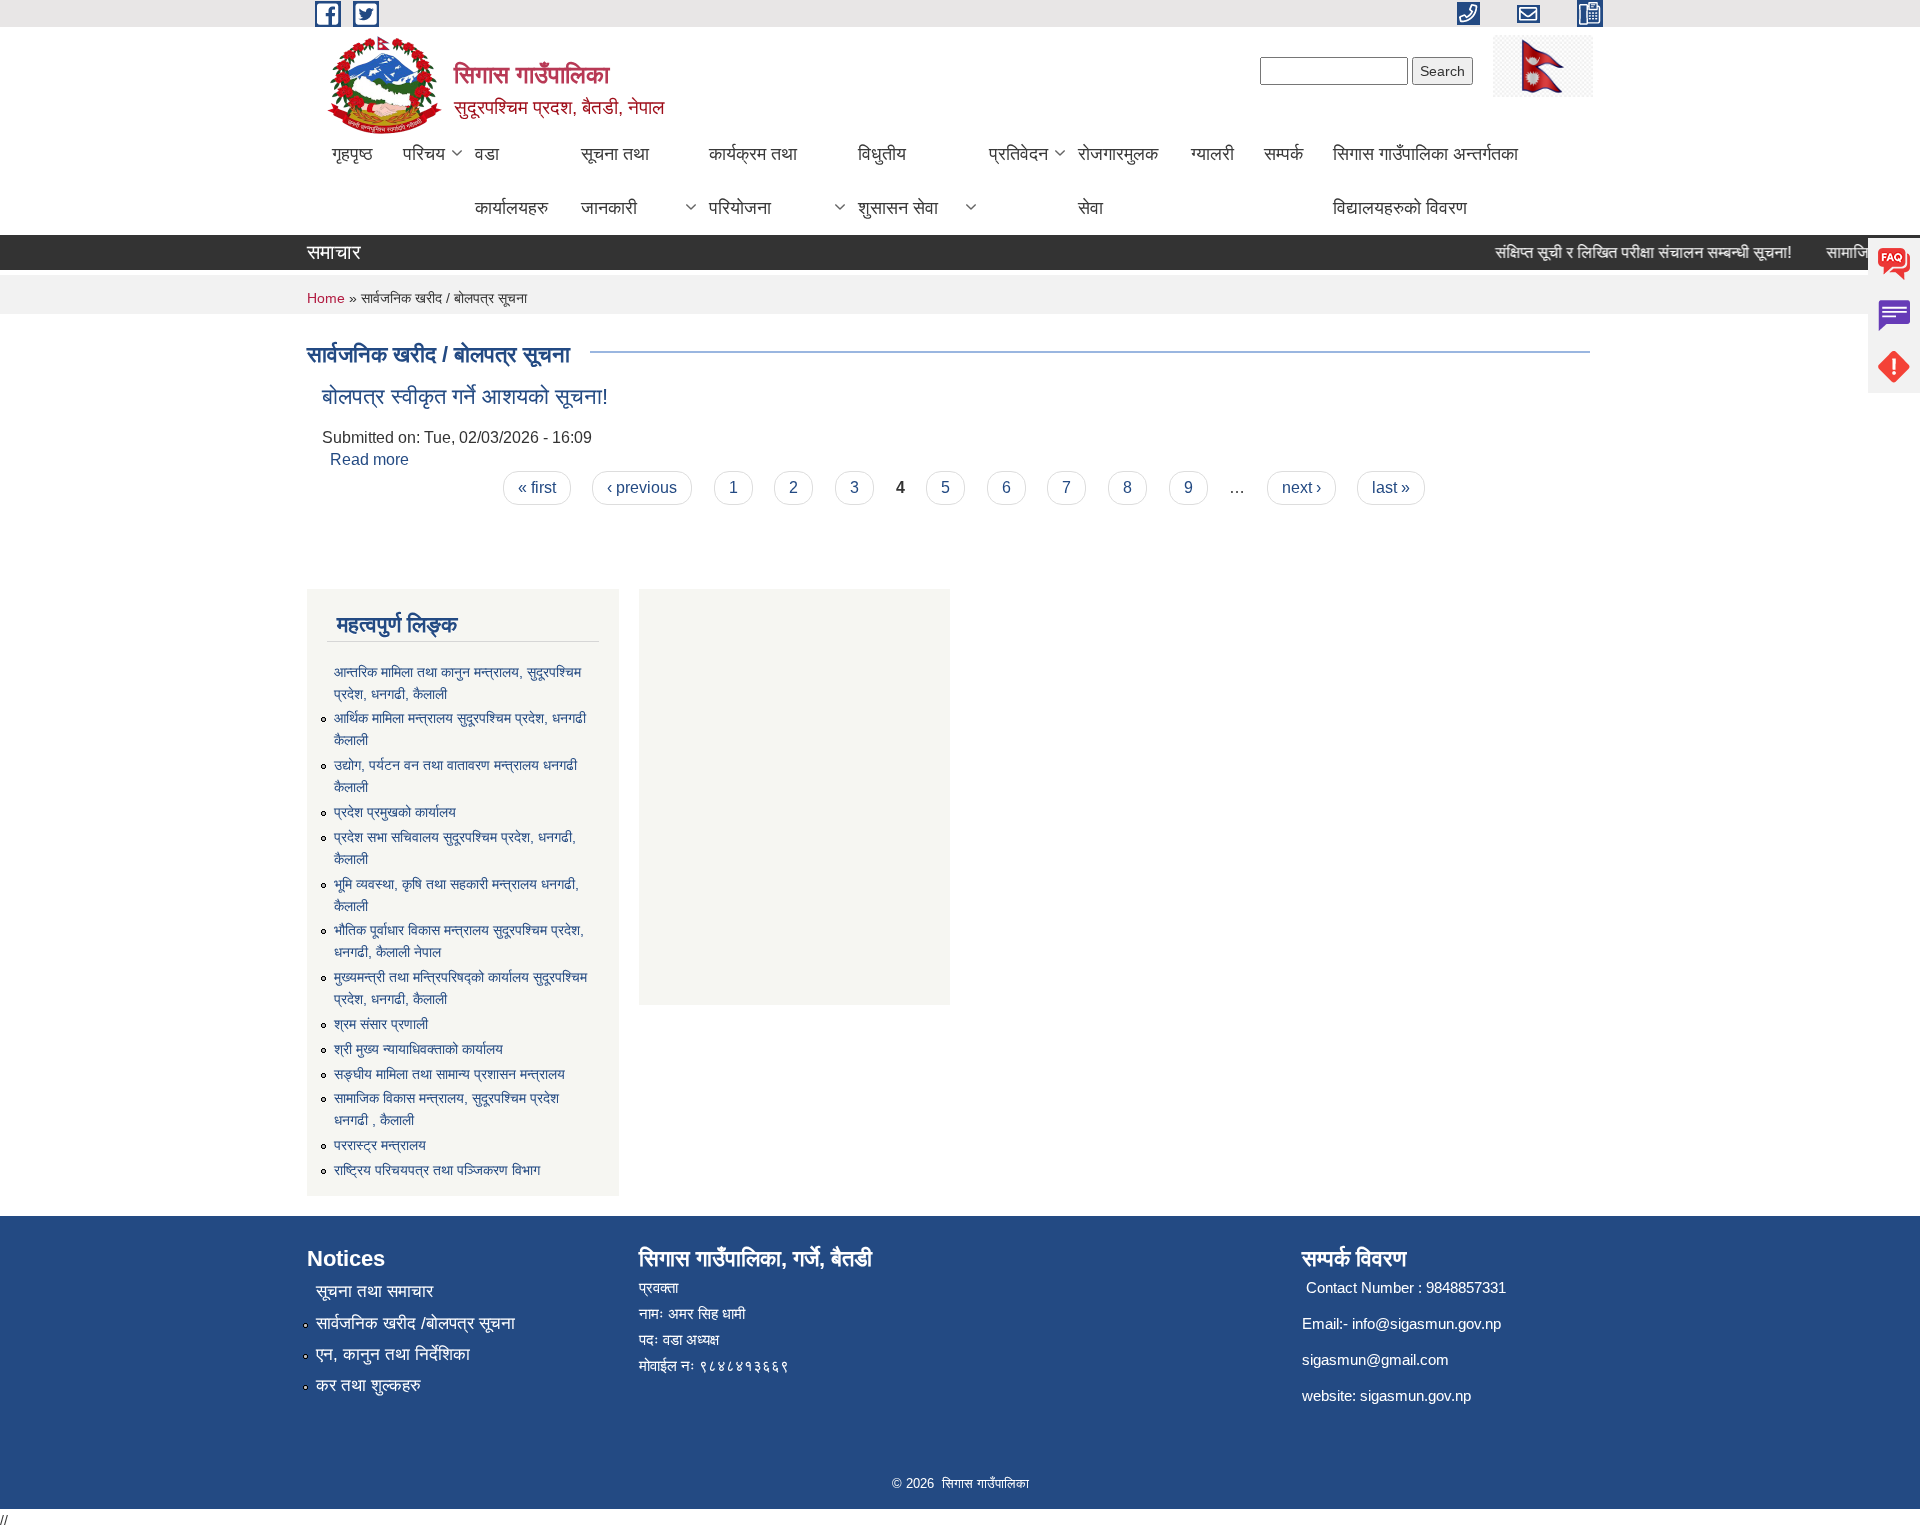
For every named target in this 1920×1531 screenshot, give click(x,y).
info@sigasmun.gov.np (1426, 1323)
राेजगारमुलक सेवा (1118, 181)
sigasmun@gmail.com (1375, 1359)
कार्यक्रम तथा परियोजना (753, 181)
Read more (369, 459)
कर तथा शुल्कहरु (368, 1385)
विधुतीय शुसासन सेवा (898, 181)
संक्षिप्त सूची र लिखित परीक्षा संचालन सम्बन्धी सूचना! (1627, 252)
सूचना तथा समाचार (374, 1291)
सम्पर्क (1283, 154)
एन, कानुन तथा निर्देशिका (393, 1354)
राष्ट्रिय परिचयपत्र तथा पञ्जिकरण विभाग (437, 1170)
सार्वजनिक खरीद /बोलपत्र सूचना (415, 1323)
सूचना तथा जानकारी (615, 181)
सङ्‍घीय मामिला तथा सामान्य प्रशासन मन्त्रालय (449, 1074)
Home (326, 298)
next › (1301, 487)
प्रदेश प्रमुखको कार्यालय (395, 812)
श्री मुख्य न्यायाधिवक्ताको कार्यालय (418, 1049)
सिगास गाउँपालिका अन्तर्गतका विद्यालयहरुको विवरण (1425, 181)
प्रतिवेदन (1018, 154)
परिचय (424, 154)
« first (537, 487)
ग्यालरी (1212, 154)
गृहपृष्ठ (352, 154)
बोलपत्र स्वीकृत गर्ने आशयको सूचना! (465, 396)
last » (1391, 487)
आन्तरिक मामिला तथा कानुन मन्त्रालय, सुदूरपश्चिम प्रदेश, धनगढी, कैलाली (457, 683)
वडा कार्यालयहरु (511, 181)
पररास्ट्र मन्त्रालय (380, 1145)
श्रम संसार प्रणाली (381, 1024)
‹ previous (642, 487)
